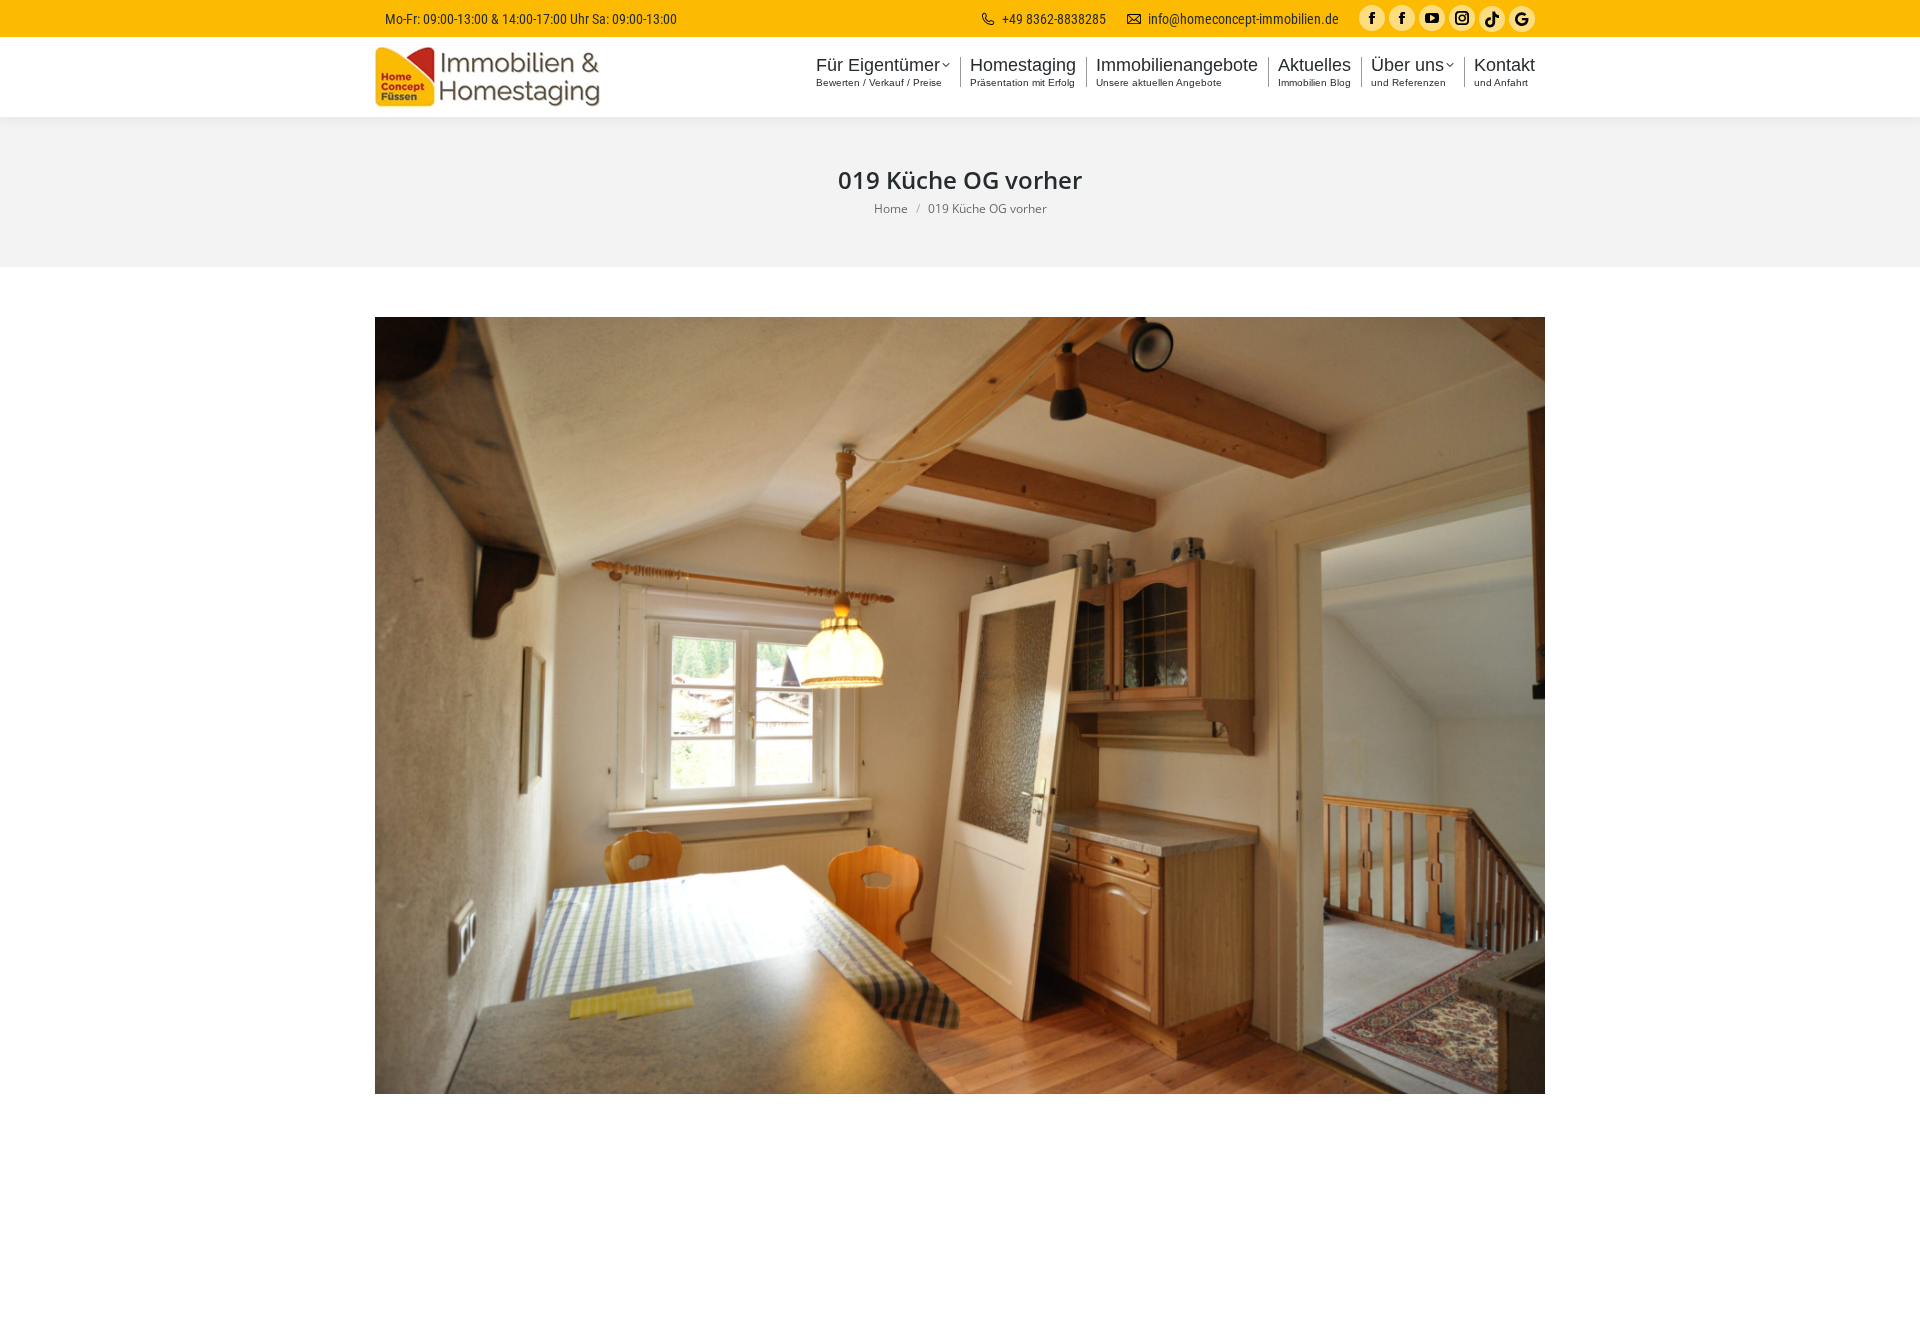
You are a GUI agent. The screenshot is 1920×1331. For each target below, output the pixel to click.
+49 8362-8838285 (1054, 19)
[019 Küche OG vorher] (960, 705)
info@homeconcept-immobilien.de (1243, 19)
